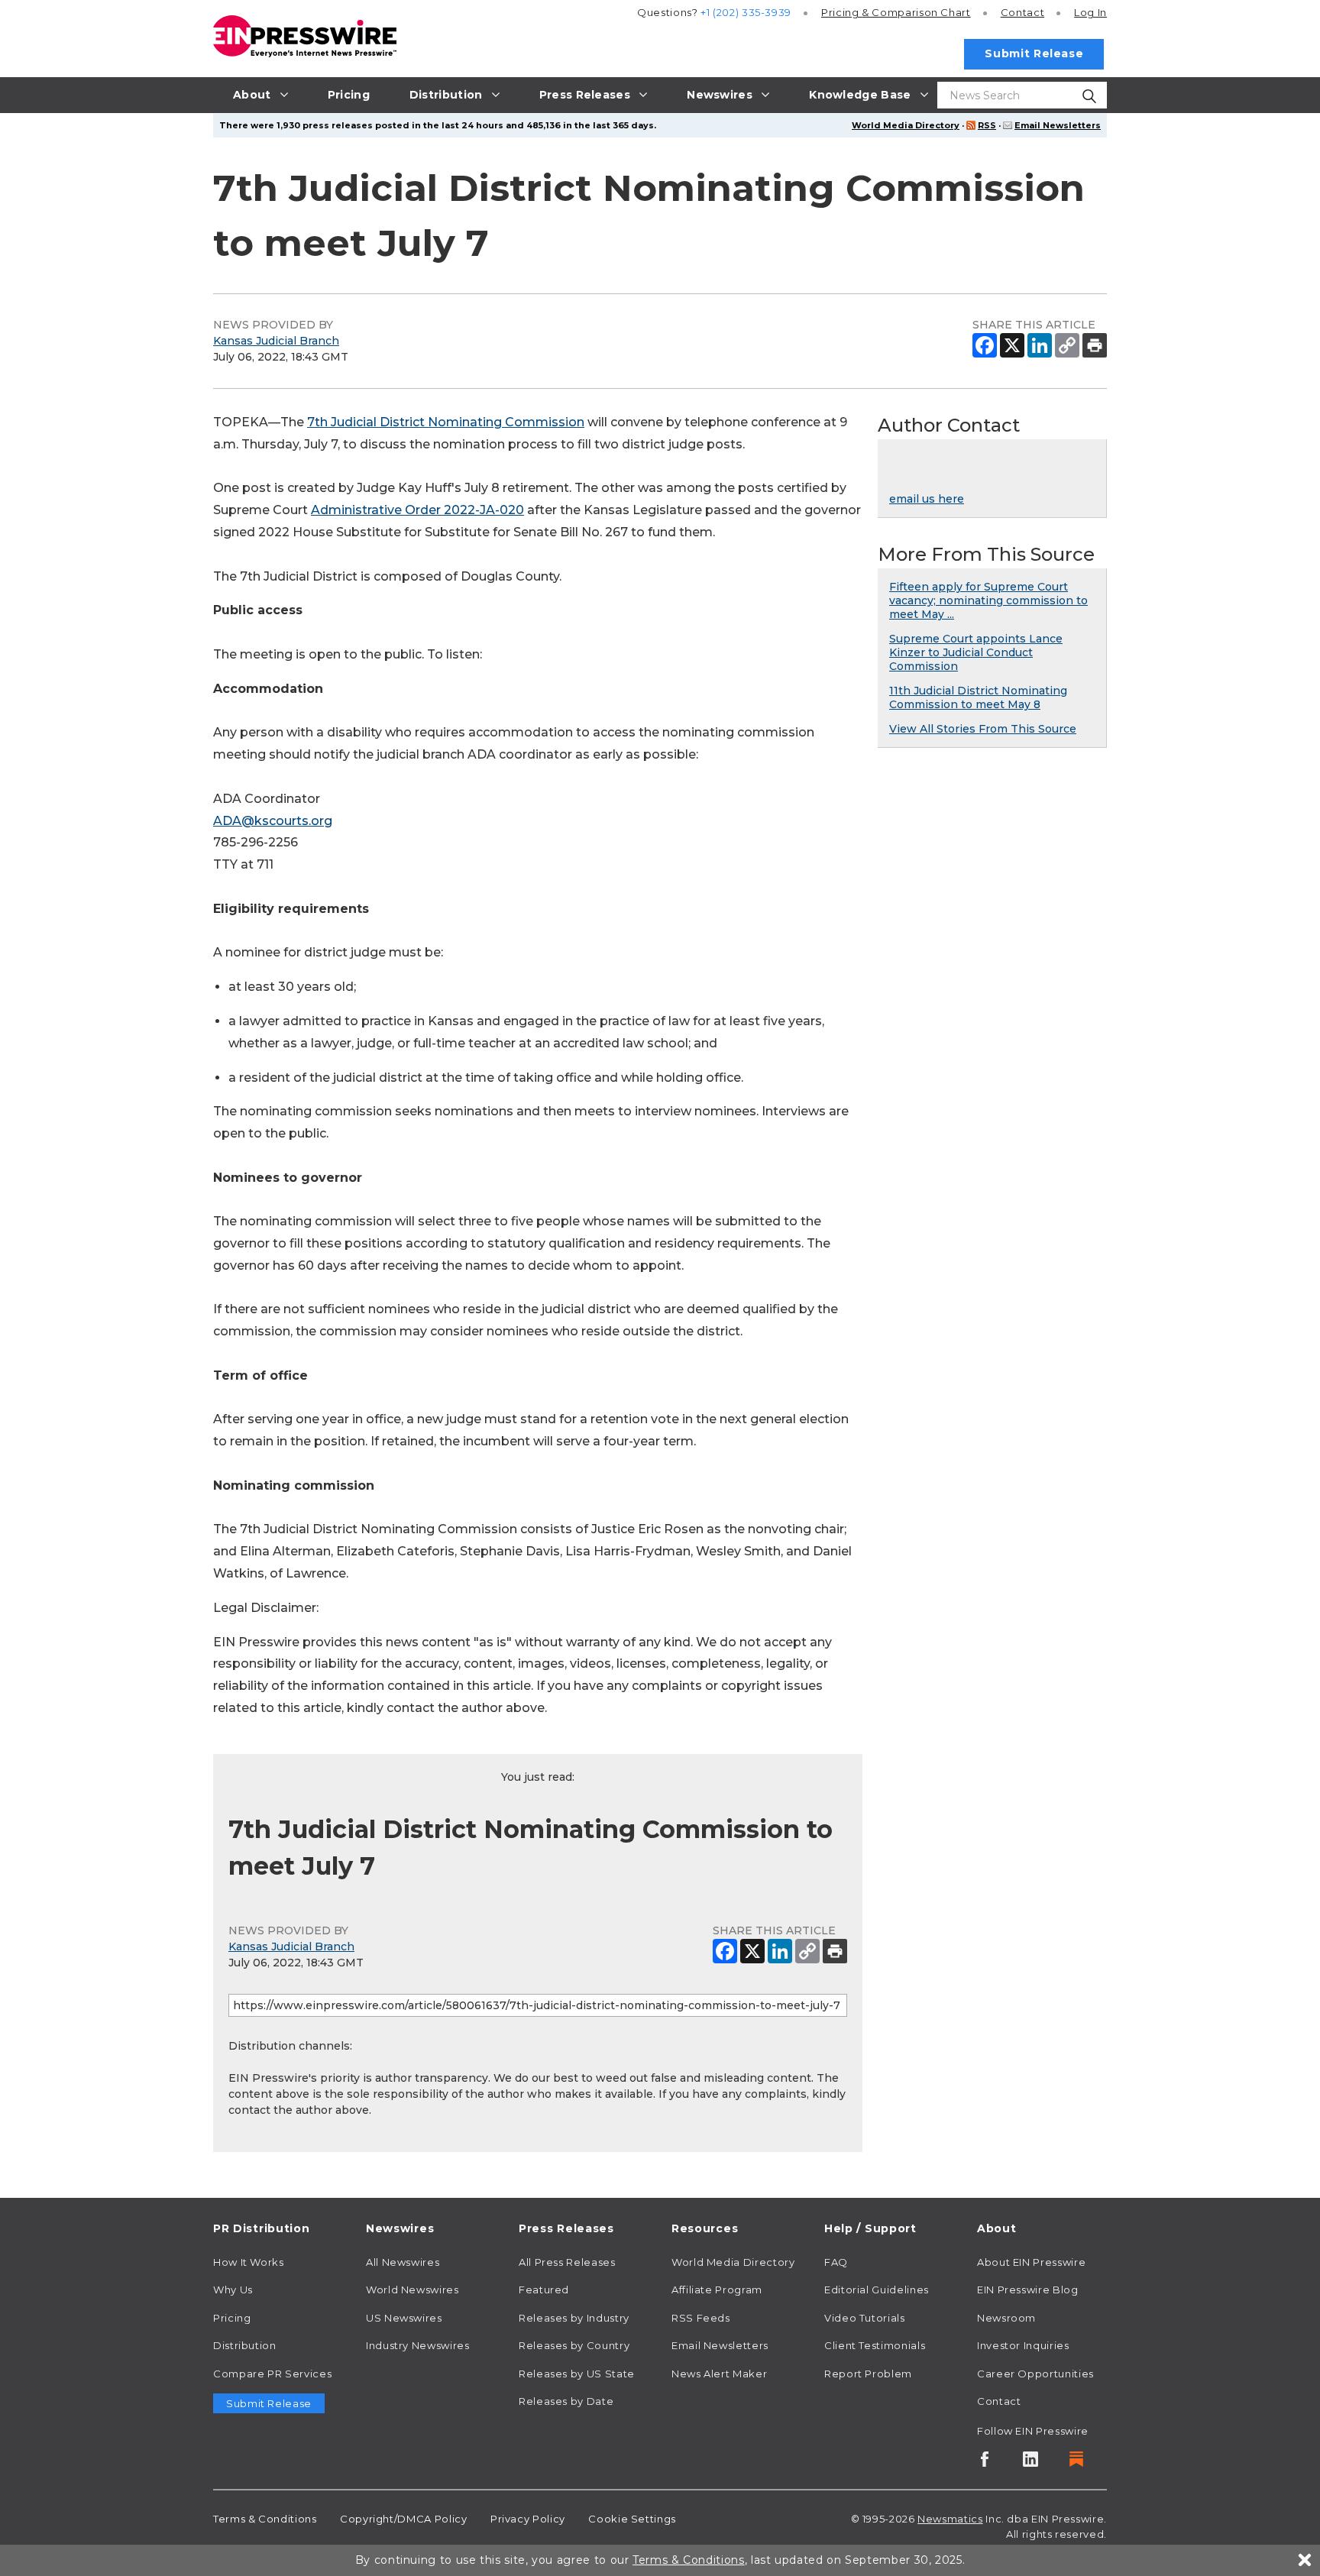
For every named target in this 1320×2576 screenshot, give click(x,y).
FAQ (836, 2262)
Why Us (233, 2290)
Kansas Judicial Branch (276, 341)
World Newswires (412, 2290)
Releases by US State (577, 2374)
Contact (1022, 12)
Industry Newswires (418, 2345)
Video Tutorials (865, 2318)
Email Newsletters (1058, 125)
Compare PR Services (272, 2374)
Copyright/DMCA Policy (403, 2519)
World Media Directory (906, 125)
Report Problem (868, 2374)
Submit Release (1034, 53)
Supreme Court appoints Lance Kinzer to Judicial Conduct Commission (976, 652)
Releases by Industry (574, 2318)
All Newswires (403, 2262)
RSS (987, 125)
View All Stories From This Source (983, 729)
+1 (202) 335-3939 (746, 12)
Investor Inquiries (1023, 2345)
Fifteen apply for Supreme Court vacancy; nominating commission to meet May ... (988, 600)
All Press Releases (567, 2262)
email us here (927, 499)
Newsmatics (950, 2519)
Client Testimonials (875, 2345)
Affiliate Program (717, 2290)
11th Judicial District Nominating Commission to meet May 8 (978, 697)
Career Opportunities (1035, 2374)
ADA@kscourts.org (273, 821)
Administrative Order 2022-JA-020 (417, 510)
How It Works (249, 2262)
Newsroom (1006, 2318)
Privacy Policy (528, 2519)
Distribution (245, 2345)
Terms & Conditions (265, 2519)
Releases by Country (574, 2345)
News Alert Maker (719, 2374)
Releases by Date (566, 2401)
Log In (1090, 12)
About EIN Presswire (1031, 2262)
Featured (544, 2290)
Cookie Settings (632, 2519)
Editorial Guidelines (877, 2290)
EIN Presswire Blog (1028, 2290)
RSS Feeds (701, 2318)
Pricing (896, 12)
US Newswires (404, 2318)
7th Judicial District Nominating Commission (446, 422)
